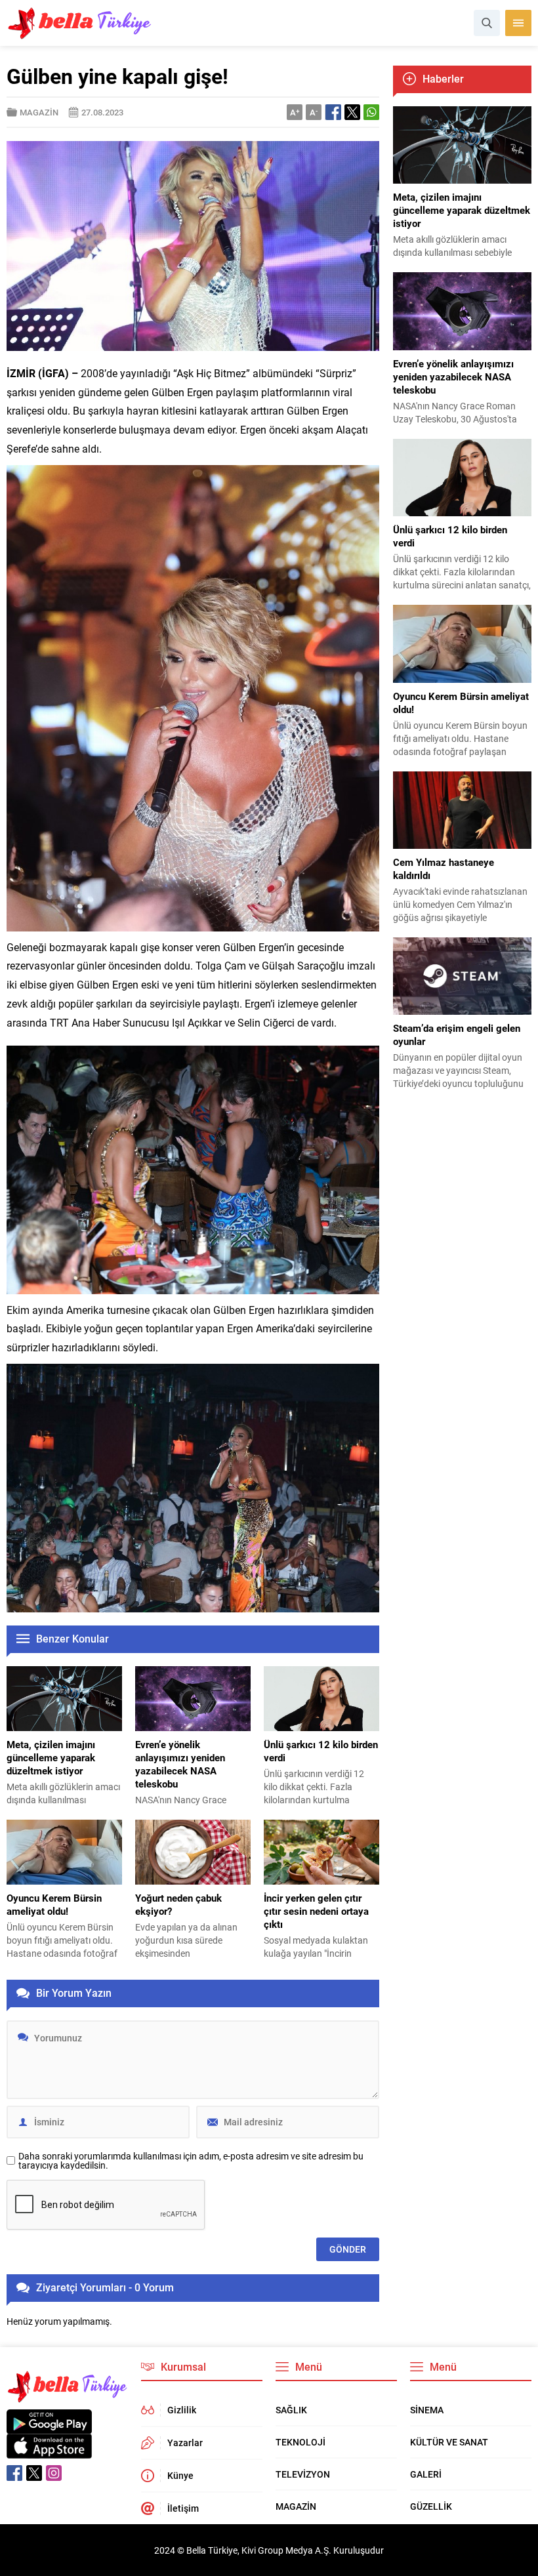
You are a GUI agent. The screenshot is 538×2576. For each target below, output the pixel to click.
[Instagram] (54, 2473)
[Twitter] (34, 2473)
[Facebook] (14, 2473)
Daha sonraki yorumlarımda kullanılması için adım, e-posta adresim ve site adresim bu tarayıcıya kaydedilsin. (191, 2161)
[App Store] (49, 2452)
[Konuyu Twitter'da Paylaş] (352, 112)
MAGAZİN (39, 112)
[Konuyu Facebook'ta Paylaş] (333, 112)
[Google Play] (49, 2427)
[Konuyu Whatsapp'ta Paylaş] (371, 112)
